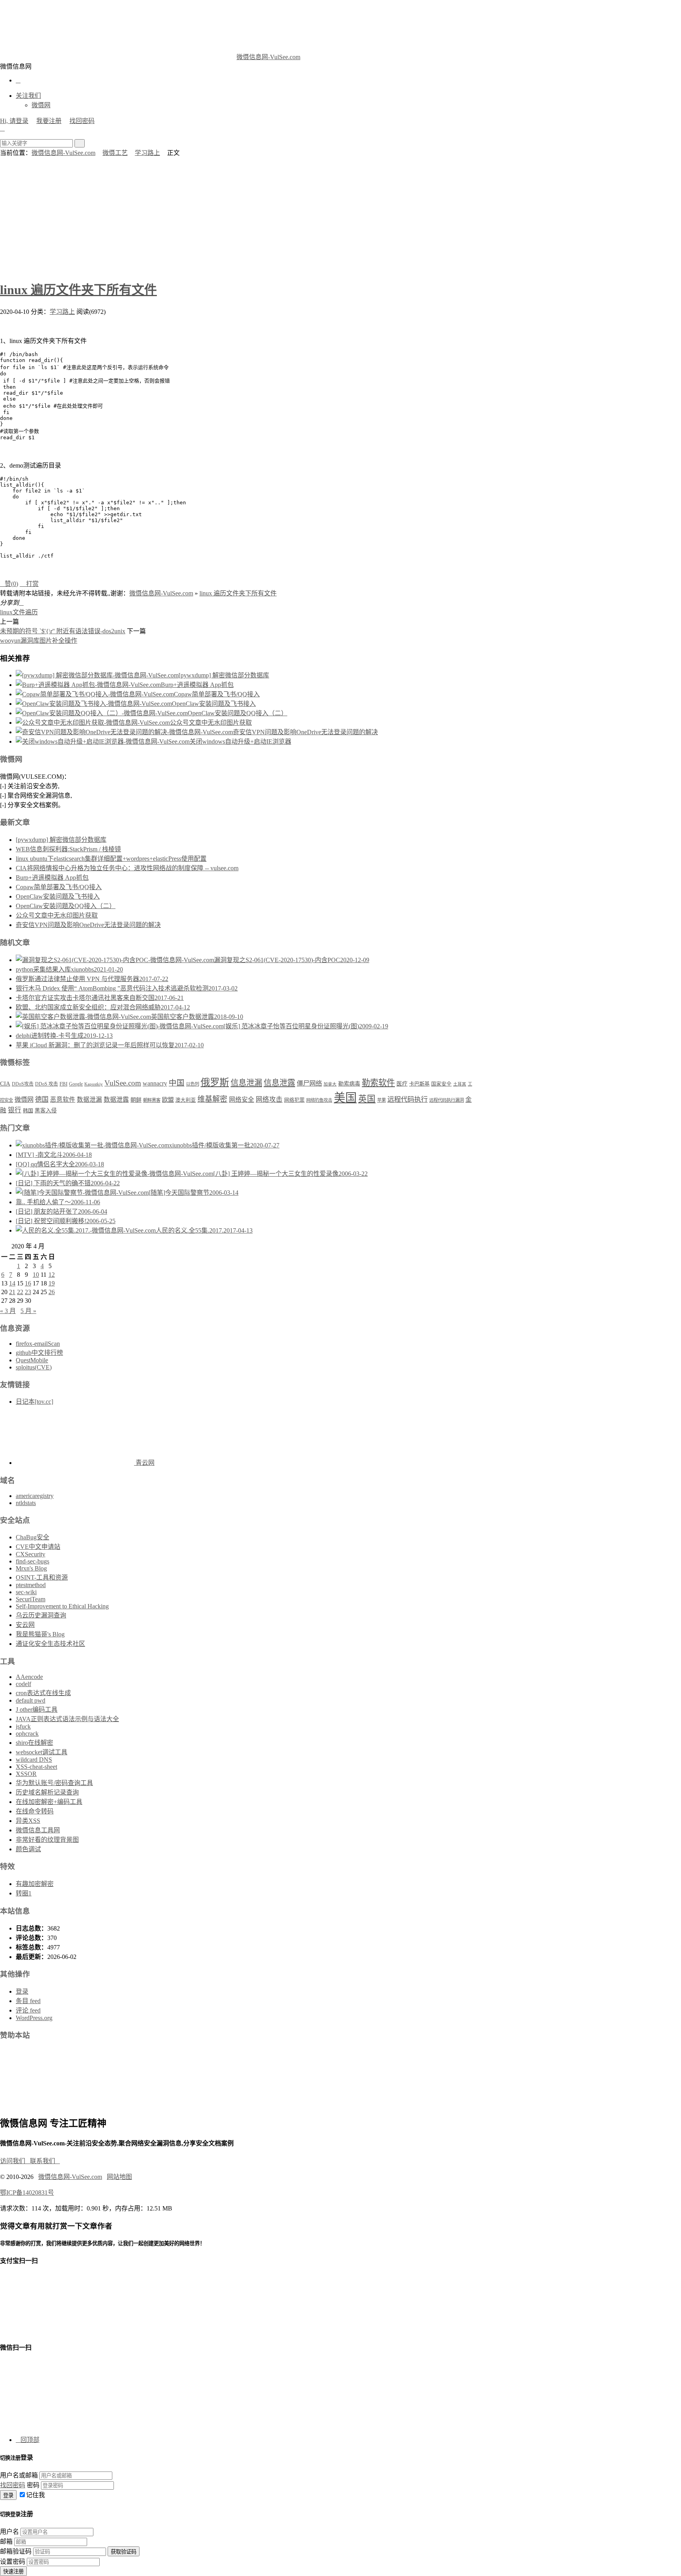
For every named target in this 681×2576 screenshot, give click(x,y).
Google (76, 1084)
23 (28, 1292)
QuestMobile (32, 1360)
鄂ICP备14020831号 (27, 2193)
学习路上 (147, 153)
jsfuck (23, 1726)
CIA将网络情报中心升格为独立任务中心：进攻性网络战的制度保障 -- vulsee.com (127, 868)
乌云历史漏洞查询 (41, 1615)
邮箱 (6, 2541)
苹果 (381, 1100)
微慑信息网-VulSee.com (268, 57)
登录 (22, 1991)
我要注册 (49, 121)
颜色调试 (28, 1849)
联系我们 (45, 2161)
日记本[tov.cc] (34, 1402)
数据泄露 (116, 1100)
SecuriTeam (31, 1599)
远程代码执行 (407, 1099)
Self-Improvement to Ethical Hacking (62, 1606)
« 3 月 (8, 1311)
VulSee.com (123, 1083)
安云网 (25, 1625)
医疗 (402, 1084)
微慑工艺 (115, 153)
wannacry (155, 1083)
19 (52, 1283)
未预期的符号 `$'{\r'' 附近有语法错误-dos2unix (63, 631)
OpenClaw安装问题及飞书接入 (214, 704)
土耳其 (460, 1084)
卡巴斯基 (419, 1084)
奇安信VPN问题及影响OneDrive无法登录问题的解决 (305, 732)
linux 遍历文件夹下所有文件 (78, 290)
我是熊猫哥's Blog (40, 1634)
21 (12, 1292)
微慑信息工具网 (38, 1830)
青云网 (144, 1463)
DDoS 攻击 (47, 1084)
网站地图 (119, 2177)
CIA (5, 1084)
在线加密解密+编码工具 (49, 1802)
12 (52, 1275)
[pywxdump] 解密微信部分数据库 (224, 675)
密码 (33, 2485)
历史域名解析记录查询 (47, 1792)
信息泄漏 (246, 1083)
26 (52, 1292)
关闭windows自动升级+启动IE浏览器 (240, 741)
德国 (42, 1100)
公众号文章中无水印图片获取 (211, 723)
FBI (63, 1084)
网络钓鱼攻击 (319, 1100)
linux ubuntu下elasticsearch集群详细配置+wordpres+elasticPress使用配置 (111, 859)
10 (36, 1275)
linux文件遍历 (19, 612)
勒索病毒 (349, 1084)
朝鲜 (136, 1100)
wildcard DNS (34, 1760)
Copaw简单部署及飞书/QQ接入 (217, 694)
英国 (367, 1099)
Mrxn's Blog (31, 1568)
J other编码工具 (37, 1710)
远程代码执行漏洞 (447, 1100)
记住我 (35, 2495)
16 (28, 1283)
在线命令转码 (35, 1811)
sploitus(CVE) (34, 1367)
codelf (23, 1684)
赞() (9, 584)
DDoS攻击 (23, 1084)
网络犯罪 (294, 1100)
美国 (345, 1098)
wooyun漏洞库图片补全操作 (39, 641)
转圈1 (24, 1893)
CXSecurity (31, 1554)
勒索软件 (378, 1083)
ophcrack (27, 1734)
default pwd (31, 1700)
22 (20, 1292)
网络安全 (242, 1100)
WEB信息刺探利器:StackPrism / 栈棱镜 (68, 849)
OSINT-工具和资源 (42, 1577)
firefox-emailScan (38, 1344)
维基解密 (212, 1099)
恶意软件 (63, 1100)
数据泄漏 (89, 1100)
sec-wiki (26, 1592)
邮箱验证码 (16, 2551)
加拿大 (330, 1084)
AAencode (29, 1677)
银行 (15, 1110)
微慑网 (41, 105)
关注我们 (28, 96)
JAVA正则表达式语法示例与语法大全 (67, 1719)
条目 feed (28, 2001)
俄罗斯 (215, 1082)
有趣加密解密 (35, 1884)
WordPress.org (34, 2018)
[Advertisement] (340, 216)
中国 (177, 1083)
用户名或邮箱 (19, 2475)
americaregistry (35, 1496)
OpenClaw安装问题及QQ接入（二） (237, 713)
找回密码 (82, 121)
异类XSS (28, 1821)
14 (12, 1283)
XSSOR (26, 1774)
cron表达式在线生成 (43, 1693)
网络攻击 (269, 1100)
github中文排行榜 (39, 1353)
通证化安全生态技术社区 (50, 1644)
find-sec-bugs (33, 1561)
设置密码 (13, 2562)
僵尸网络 (309, 1084)
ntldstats (26, 1503)
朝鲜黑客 (152, 1100)
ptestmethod (31, 1585)
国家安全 (441, 1084)
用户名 (9, 2532)
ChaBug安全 (33, 1537)
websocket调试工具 (42, 1752)
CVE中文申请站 (38, 1547)
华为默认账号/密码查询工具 (54, 1783)
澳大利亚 (186, 1100)
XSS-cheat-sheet (36, 1767)
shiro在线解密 (34, 1743)
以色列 (193, 1084)
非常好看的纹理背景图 (47, 1840)
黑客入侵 (46, 1111)
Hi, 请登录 (14, 121)
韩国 (28, 1111)
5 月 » (28, 1311)
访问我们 (15, 2161)
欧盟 (168, 1100)
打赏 (29, 584)
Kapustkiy (94, 1084)
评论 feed (28, 2010)
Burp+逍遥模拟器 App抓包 (197, 685)
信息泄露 (279, 1083)
